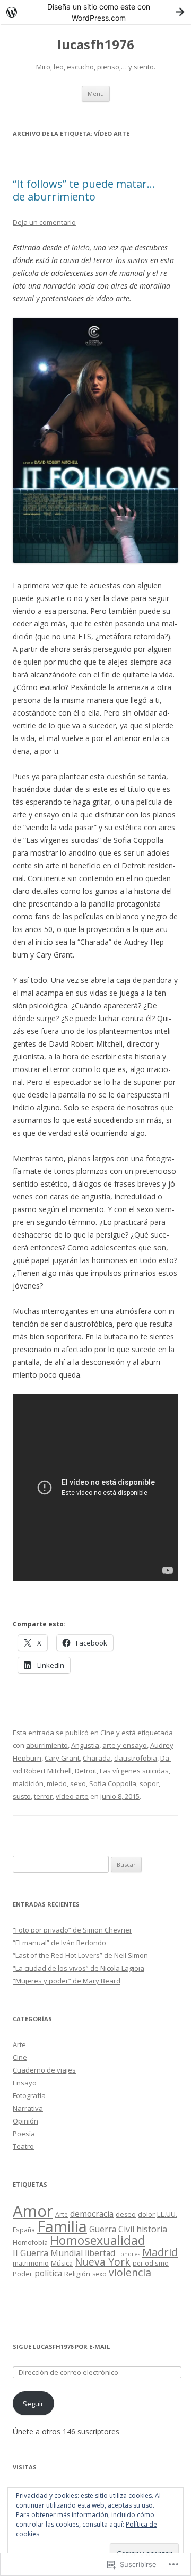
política (48, 2273)
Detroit (86, 1771)
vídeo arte (72, 1796)
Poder (23, 2274)
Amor (33, 2211)
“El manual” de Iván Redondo (59, 1943)
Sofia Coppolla (113, 1783)
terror (43, 1796)
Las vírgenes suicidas (134, 1771)
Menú (96, 94)
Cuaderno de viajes (44, 2070)
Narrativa (28, 2108)
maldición (28, 1783)
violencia (130, 2272)
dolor (146, 2214)
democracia (92, 2214)
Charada (97, 1758)
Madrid (160, 2252)
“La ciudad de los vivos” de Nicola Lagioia (79, 1968)
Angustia (85, 1745)
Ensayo (25, 2083)
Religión (77, 2274)
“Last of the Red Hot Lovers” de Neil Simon (80, 1955)
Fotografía (29, 2095)
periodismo (151, 2263)
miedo (57, 1783)
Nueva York (103, 2262)
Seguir (33, 2404)
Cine (107, 1733)
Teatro (23, 2146)
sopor (149, 1783)
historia (152, 2229)
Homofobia (30, 2243)
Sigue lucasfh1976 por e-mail (61, 2347)
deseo (126, 2214)
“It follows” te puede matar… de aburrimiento (84, 190)
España (24, 2230)
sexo (78, 1783)
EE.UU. (167, 2214)
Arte (19, 2044)
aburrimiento (47, 1745)
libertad (100, 2253)
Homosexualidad (98, 2240)
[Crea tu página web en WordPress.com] (95, 12)
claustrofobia (136, 1758)
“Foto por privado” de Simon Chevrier (72, 1930)
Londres (129, 2254)
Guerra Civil (112, 2229)
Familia (62, 2226)
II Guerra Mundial (48, 2253)
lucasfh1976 (96, 45)
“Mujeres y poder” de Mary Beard (67, 1981)
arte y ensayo (125, 1745)
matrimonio (31, 2263)
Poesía (24, 2134)
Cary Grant (62, 1758)
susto (22, 1796)
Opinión (25, 2121)
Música (62, 2263)
